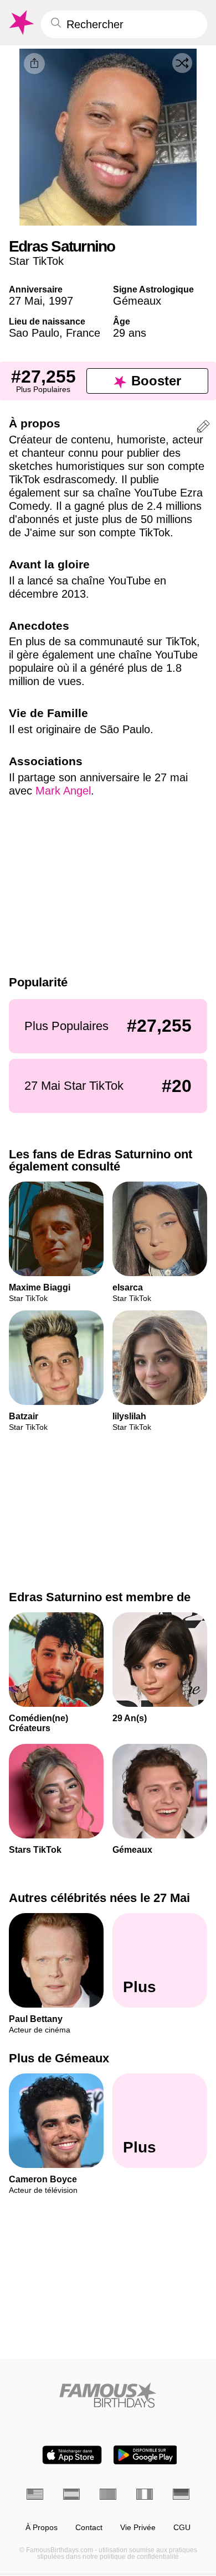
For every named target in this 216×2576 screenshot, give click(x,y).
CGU (182, 2528)
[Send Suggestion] (203, 428)
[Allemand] (181, 2494)
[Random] (182, 63)
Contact (89, 2528)
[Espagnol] (71, 2494)
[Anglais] (35, 2494)
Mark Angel (63, 791)
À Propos (42, 2528)
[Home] (108, 2395)
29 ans (130, 333)
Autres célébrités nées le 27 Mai (99, 1898)
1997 (61, 301)
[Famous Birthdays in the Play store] (145, 2455)
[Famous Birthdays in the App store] (72, 2455)
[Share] (34, 64)
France (83, 333)
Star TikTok (36, 261)
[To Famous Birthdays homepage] (20, 23)
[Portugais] (108, 2494)
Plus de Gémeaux (59, 2059)
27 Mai (25, 301)
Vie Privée (138, 2528)
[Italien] (145, 2494)
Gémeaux (137, 301)
